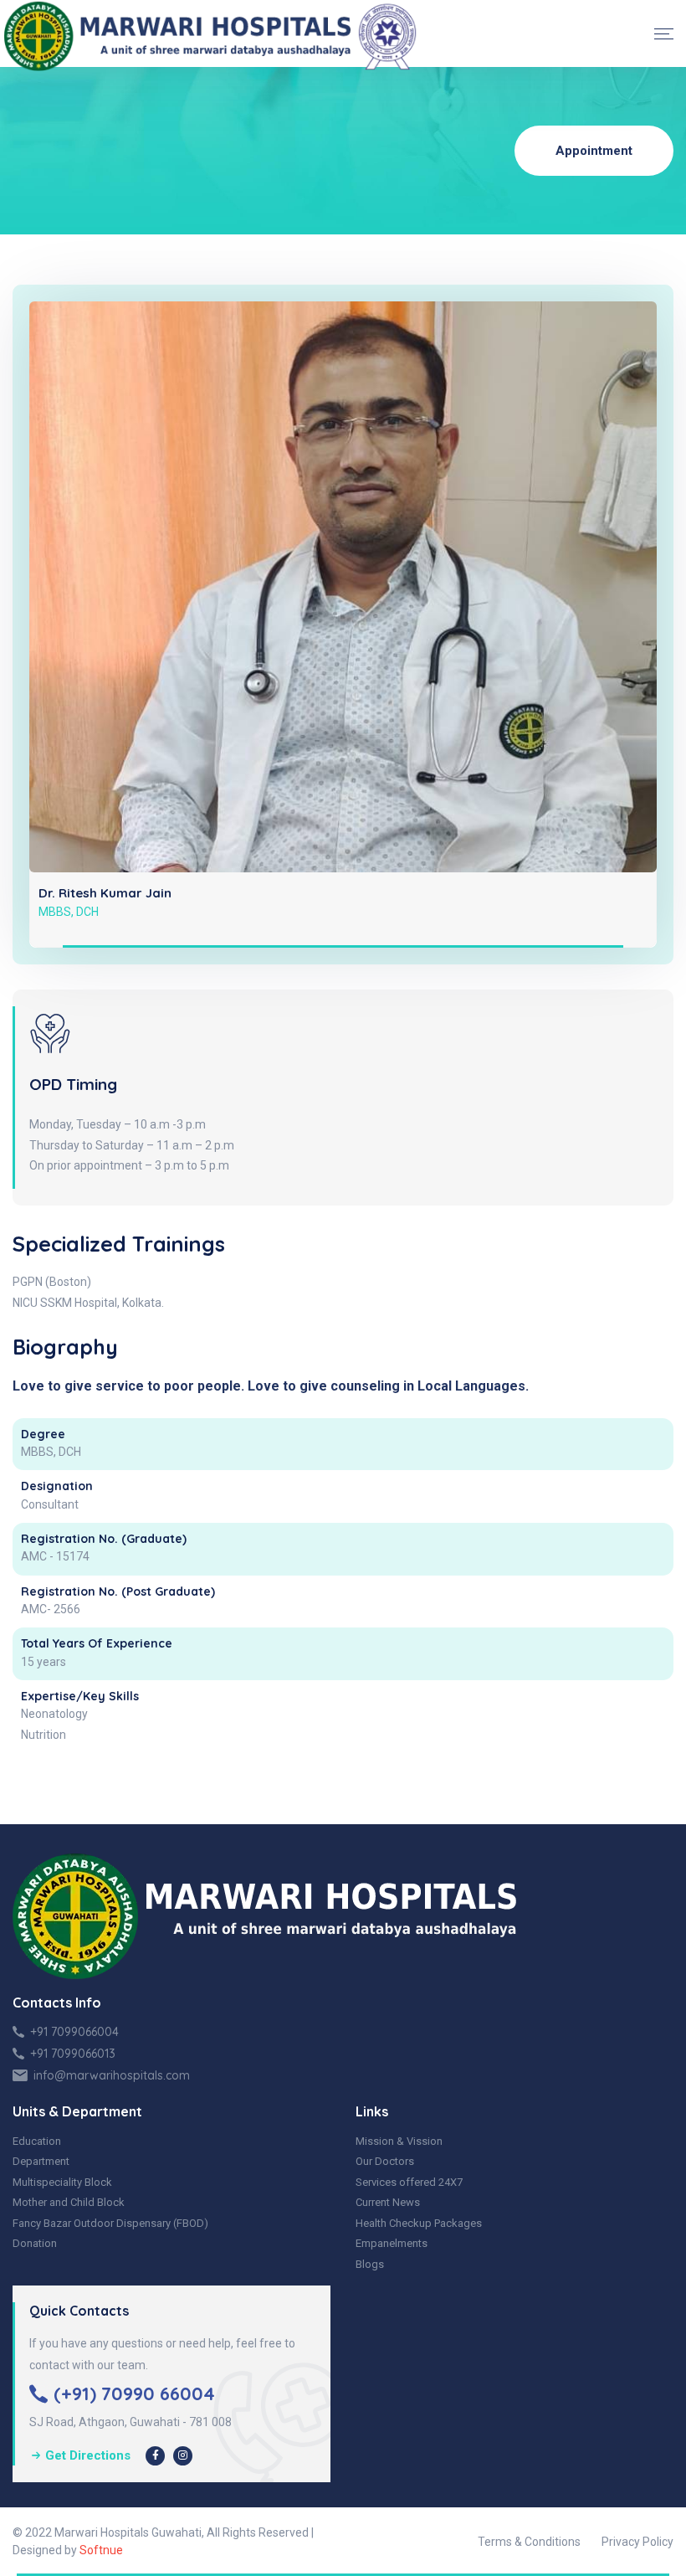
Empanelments (392, 2243)
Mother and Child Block (69, 2202)
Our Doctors (385, 2161)
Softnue (101, 2550)
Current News (388, 2202)
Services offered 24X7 (409, 2182)
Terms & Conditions (529, 2542)
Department (41, 2161)
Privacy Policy (637, 2542)
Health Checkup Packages (419, 2223)
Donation (35, 2243)
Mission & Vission (399, 2141)
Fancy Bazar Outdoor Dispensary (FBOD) (110, 2223)
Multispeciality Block (62, 2182)
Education (37, 2141)
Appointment (594, 151)
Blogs (370, 2264)
